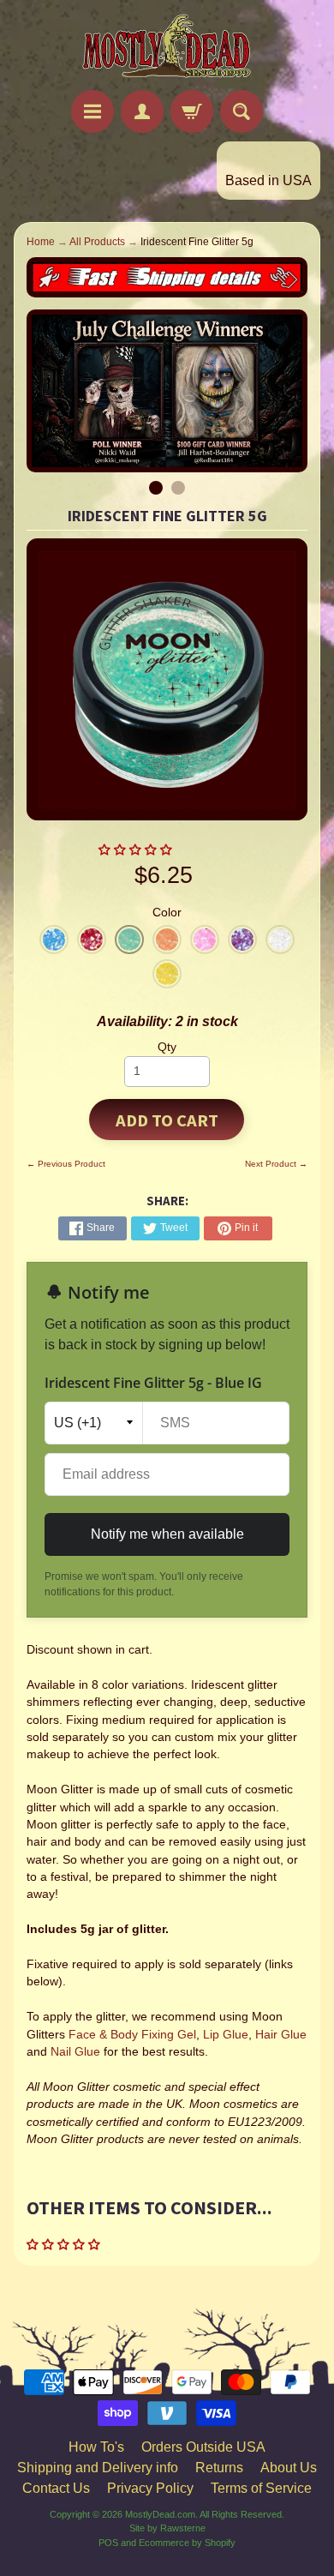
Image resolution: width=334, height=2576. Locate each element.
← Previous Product (66, 1164)
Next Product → (276, 1164)
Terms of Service (261, 2488)
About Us (289, 2468)
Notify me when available (167, 1534)
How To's (96, 2447)
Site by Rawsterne (167, 2528)
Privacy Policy (150, 2488)
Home (41, 242)
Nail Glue (75, 2052)
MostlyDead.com (160, 2514)
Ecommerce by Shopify (187, 2543)
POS (108, 2543)
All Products (97, 242)
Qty (167, 1047)
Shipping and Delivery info (98, 2468)
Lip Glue (226, 2035)
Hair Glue (281, 2035)
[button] (137, 850)
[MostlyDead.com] (167, 48)
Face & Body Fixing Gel (132, 2035)
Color (167, 913)
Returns (219, 2468)
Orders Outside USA (203, 2447)
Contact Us (56, 2488)
